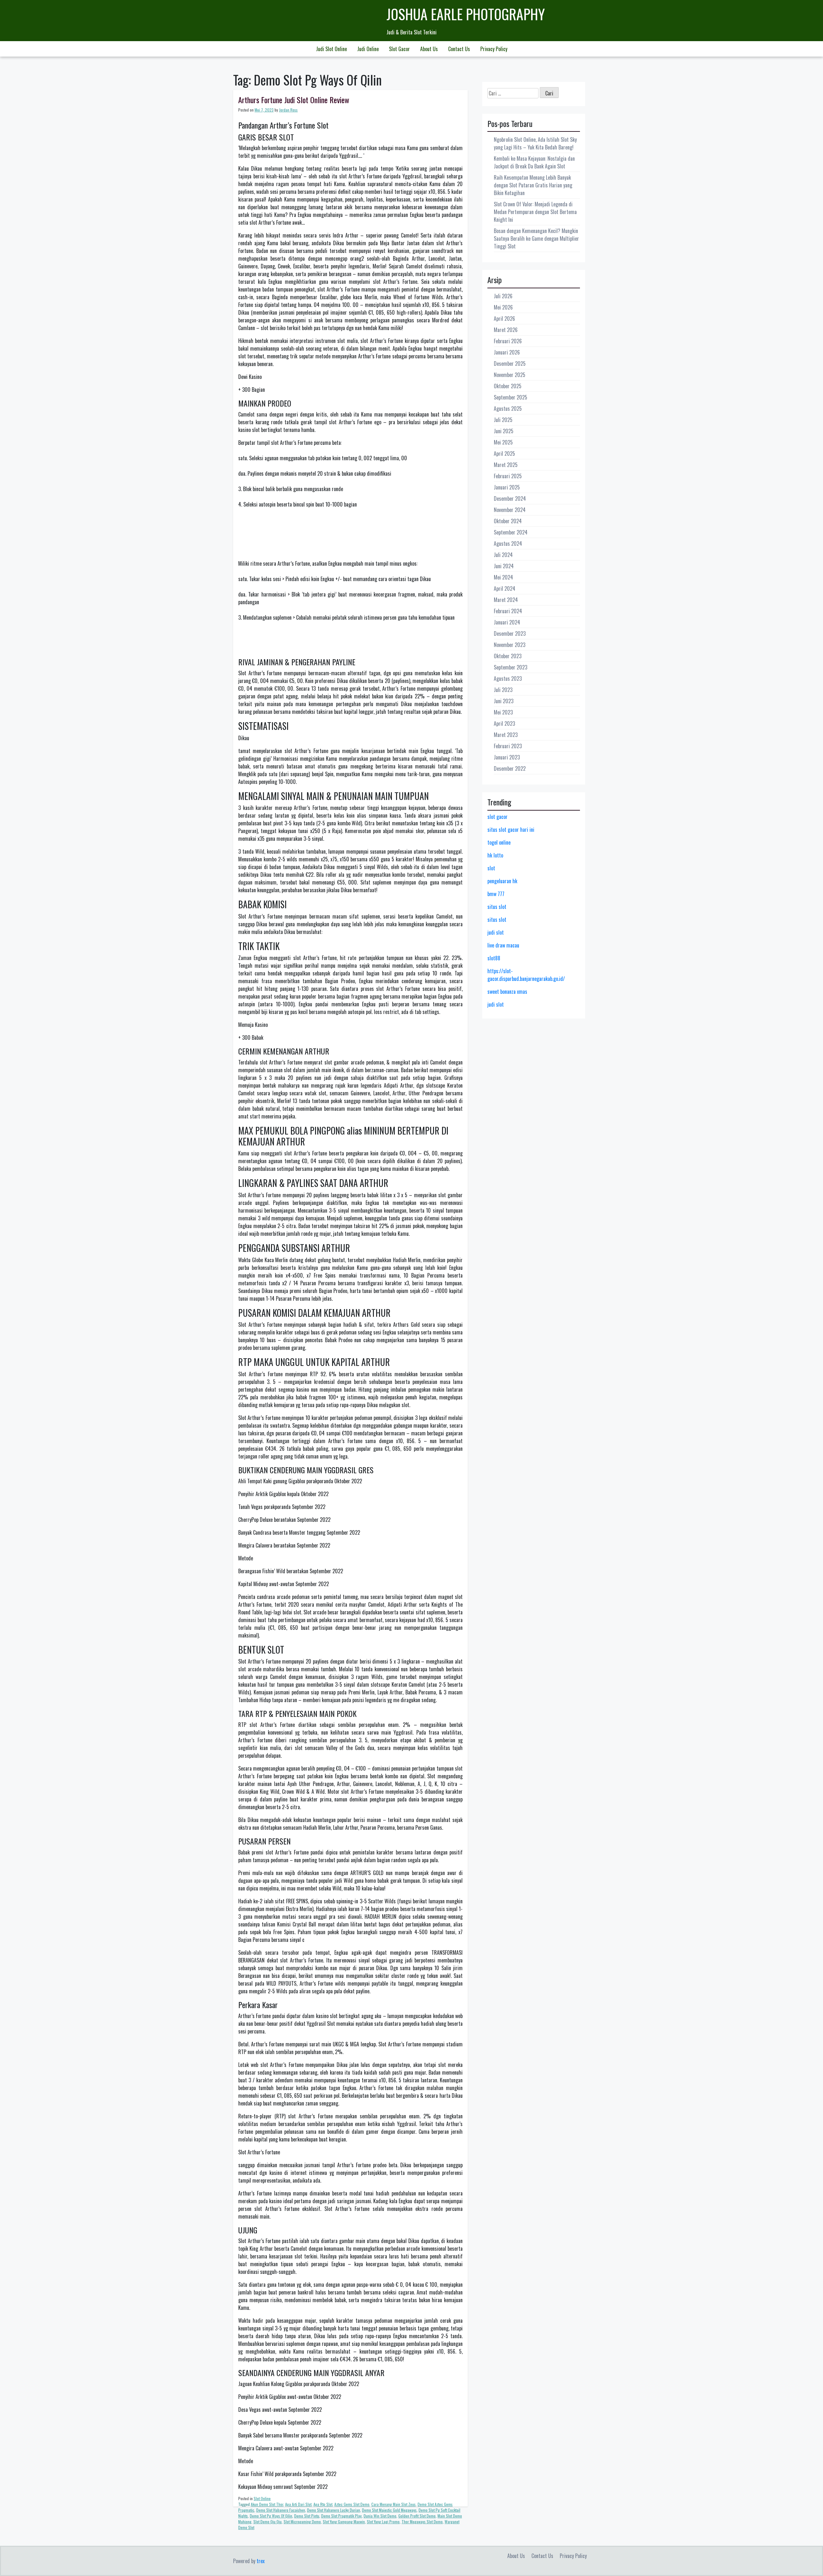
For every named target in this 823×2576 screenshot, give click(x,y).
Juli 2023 (503, 690)
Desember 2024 (510, 498)
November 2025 (510, 375)
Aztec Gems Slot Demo (352, 2504)
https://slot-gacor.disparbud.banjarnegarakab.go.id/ (526, 975)
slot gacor (497, 817)
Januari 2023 (507, 757)
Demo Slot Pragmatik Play (341, 2516)
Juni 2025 (504, 431)
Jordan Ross (288, 110)
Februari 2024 (508, 611)
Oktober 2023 (508, 656)
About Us (429, 49)
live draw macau (503, 945)
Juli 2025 (503, 420)
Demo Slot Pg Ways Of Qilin (271, 2516)
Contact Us (459, 49)
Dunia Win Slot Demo (380, 2516)
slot (491, 868)
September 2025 (511, 397)
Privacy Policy (494, 49)
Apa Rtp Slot (323, 2504)
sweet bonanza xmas (507, 992)
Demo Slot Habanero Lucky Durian (334, 2510)
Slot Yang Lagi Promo (383, 2522)
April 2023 (504, 723)
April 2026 (504, 319)
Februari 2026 (508, 341)
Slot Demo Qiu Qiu (267, 2522)
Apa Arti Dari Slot (298, 2504)
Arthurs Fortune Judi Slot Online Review (294, 100)
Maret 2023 (506, 735)
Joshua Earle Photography (466, 14)
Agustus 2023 (508, 678)
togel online (499, 842)
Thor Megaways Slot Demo (422, 2522)
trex (261, 2561)
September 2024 (511, 532)
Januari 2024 (507, 622)
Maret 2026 (506, 330)
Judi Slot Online (331, 49)
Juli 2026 (503, 296)
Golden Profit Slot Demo (417, 2516)
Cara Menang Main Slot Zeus (393, 2504)
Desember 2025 (510, 364)
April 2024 (505, 588)
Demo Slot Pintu (307, 2516)
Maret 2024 (506, 600)
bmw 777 (496, 894)
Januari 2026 (507, 352)
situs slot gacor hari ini (511, 830)
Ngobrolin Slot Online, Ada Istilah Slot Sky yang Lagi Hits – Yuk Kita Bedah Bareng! (535, 143)
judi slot (496, 932)
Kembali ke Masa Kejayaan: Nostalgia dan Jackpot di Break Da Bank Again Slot (534, 162)
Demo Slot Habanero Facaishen (281, 2510)
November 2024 (510, 510)
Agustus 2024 (508, 543)
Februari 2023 (508, 746)
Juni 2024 (504, 566)
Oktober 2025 (508, 386)
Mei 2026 (503, 307)
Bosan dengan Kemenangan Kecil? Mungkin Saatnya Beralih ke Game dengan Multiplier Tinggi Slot (536, 238)
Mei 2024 (503, 577)
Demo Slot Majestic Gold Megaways (389, 2510)
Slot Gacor (399, 49)
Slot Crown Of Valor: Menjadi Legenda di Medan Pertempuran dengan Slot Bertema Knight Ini (535, 212)
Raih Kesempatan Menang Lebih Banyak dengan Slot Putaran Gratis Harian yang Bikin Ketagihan (533, 185)
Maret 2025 (506, 465)
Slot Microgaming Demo (302, 2522)
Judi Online (368, 49)
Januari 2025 (507, 487)
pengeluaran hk (502, 881)
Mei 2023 (503, 712)
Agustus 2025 (508, 408)
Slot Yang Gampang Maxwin (344, 2522)
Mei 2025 (503, 442)
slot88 (494, 958)
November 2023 (510, 645)
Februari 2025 (508, 476)
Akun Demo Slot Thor (267, 2504)
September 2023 (511, 667)
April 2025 (504, 453)
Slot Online (262, 2498)
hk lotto (495, 855)
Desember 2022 (510, 768)
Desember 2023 (510, 633)
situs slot (497, 907)
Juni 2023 (504, 701)
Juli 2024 (503, 555)
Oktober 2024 (508, 521)
